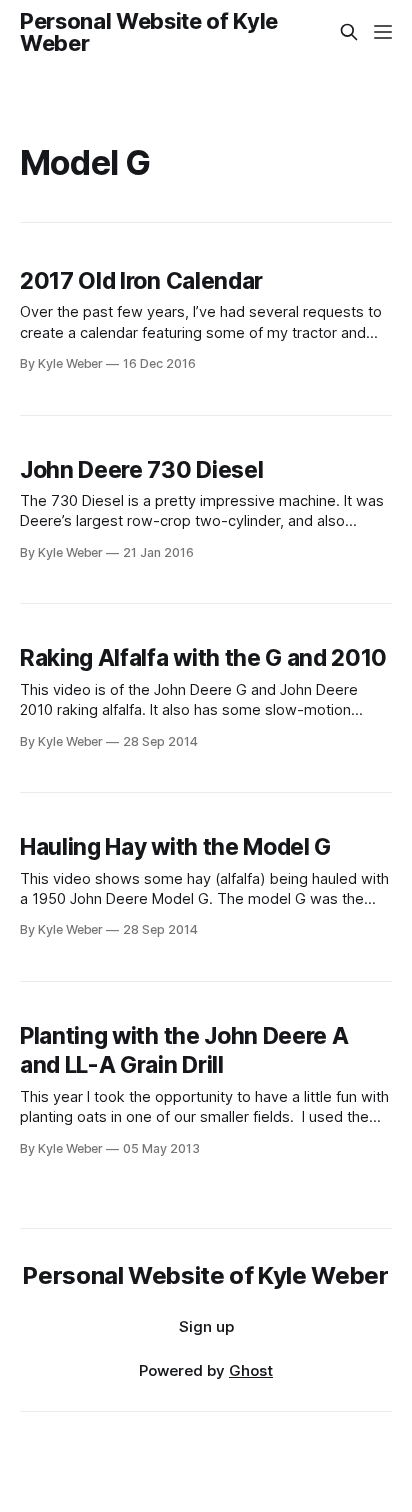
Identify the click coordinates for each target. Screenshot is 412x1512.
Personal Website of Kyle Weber (149, 32)
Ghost (251, 1370)
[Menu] (383, 32)
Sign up (206, 1326)
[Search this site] (349, 32)
